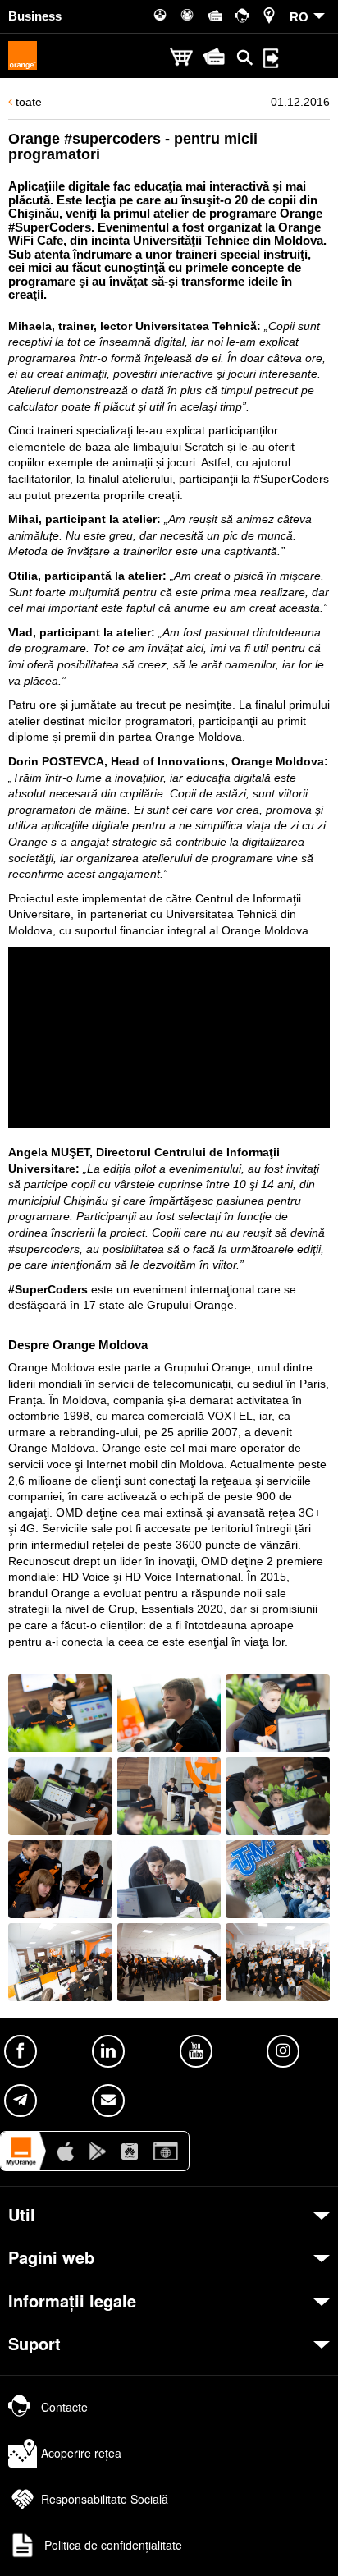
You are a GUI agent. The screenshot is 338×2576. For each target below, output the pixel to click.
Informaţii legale (72, 2301)
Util (22, 2215)
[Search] (245, 57)
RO (299, 17)
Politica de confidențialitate (112, 2545)
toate (27, 102)
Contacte (64, 2407)
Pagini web (51, 2257)
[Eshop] (181, 58)
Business (35, 16)
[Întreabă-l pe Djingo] (301, 2539)
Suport (34, 2344)
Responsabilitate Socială (105, 2499)
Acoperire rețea (81, 2453)
